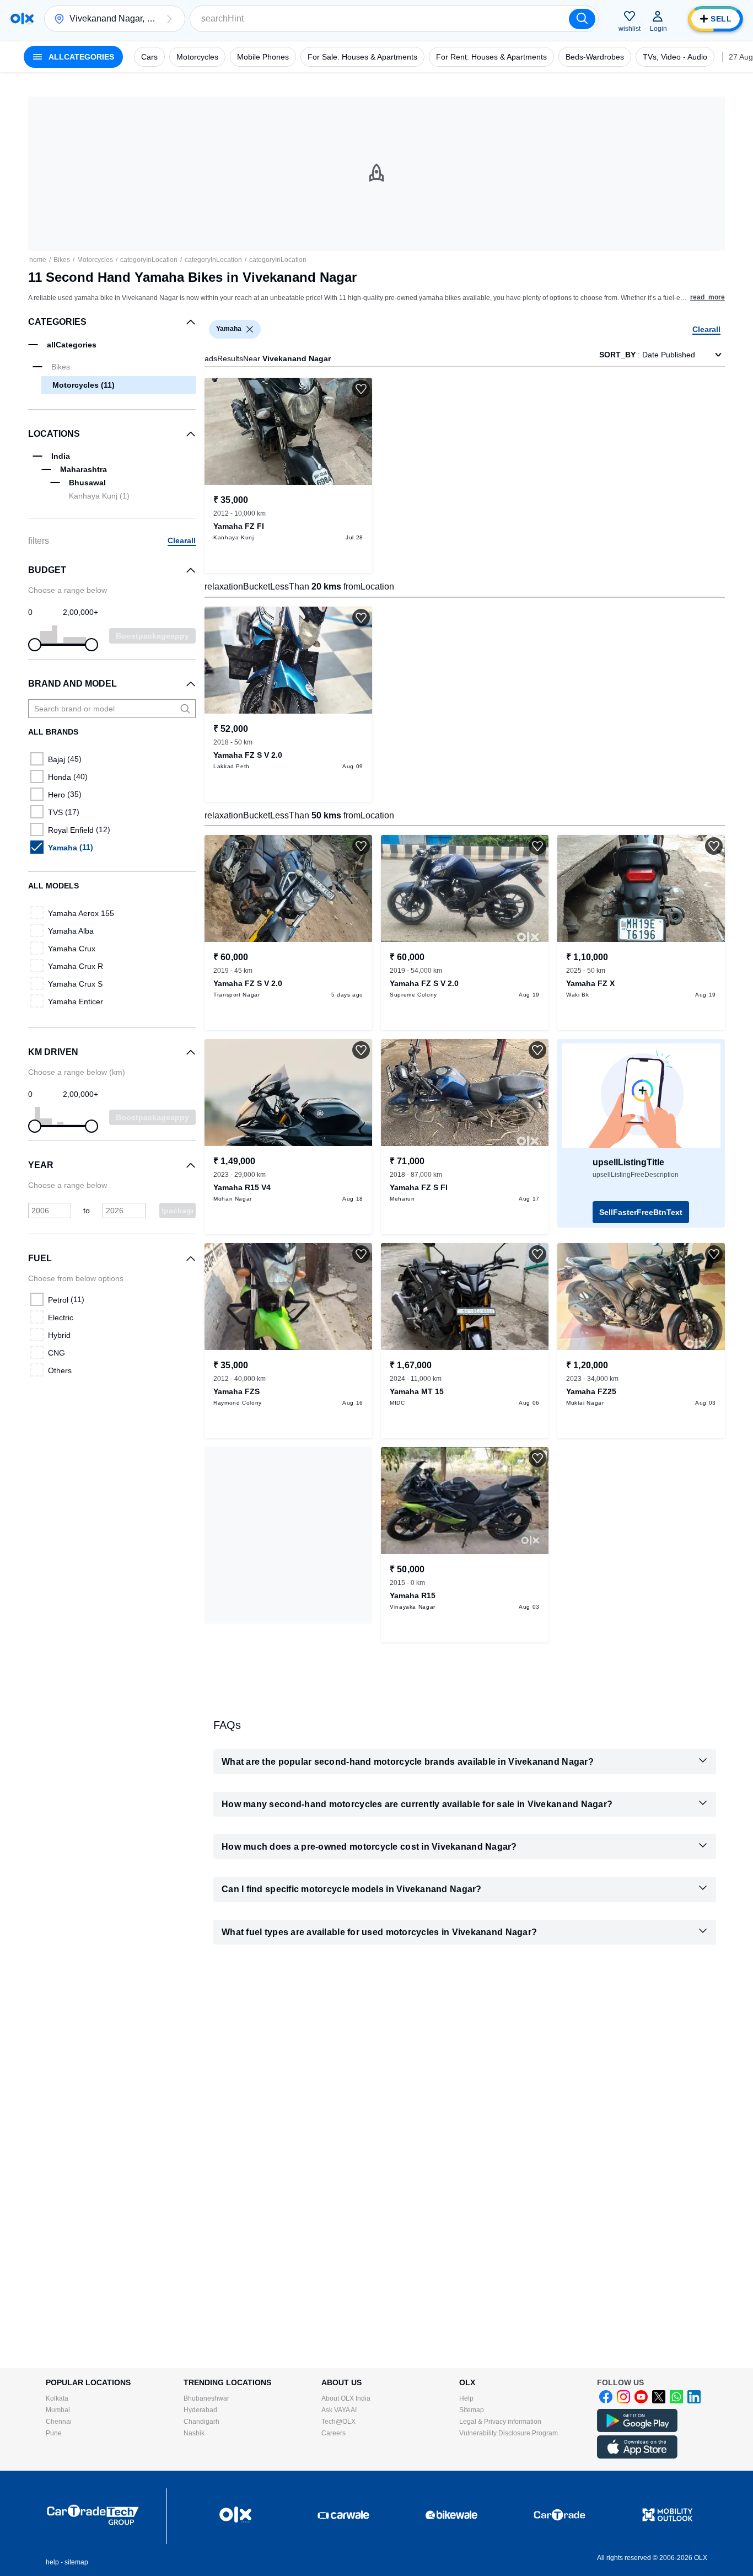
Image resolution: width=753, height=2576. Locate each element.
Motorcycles (95, 260)
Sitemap (472, 2410)
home (38, 260)
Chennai (59, 2422)
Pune (54, 2433)
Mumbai (58, 2410)
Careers (334, 2433)
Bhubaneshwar (206, 2398)
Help (466, 2398)
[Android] (637, 2430)
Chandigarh (201, 2422)
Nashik (194, 2433)
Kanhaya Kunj (99, 496)
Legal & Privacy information (500, 2422)
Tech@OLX (338, 2422)
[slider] (35, 645)
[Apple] (637, 2456)
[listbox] (250, 329)
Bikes (62, 260)
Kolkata (57, 2398)
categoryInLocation (149, 260)
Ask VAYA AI (339, 2410)
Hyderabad (200, 2410)
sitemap (76, 2562)
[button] (169, 19)
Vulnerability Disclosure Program (509, 2433)
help (52, 2562)
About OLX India (346, 2398)
